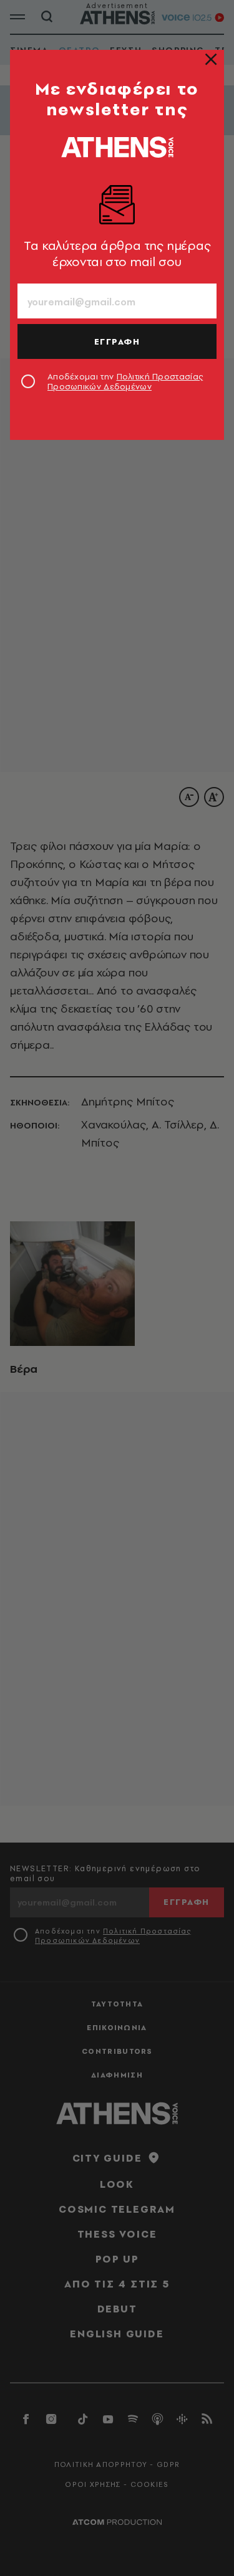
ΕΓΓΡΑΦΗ (117, 341)
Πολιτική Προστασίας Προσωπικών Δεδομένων (125, 381)
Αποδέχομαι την (125, 381)
